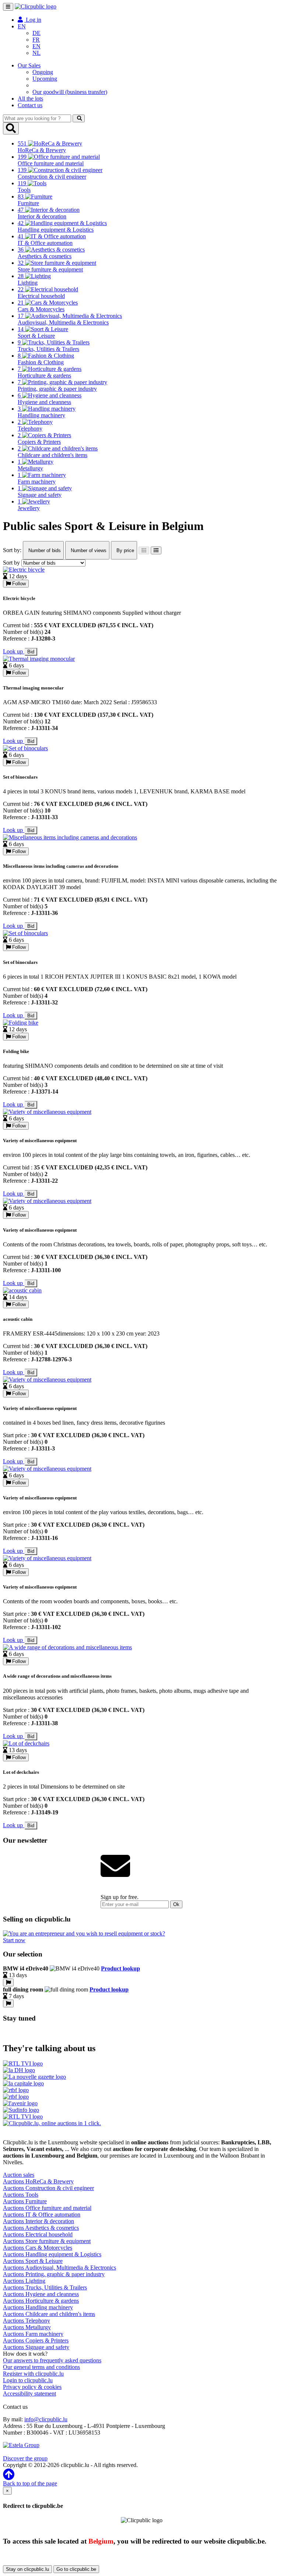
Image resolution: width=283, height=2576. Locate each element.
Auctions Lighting (24, 2281)
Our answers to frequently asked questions (52, 2360)
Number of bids (44, 550)
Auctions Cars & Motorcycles (38, 2248)
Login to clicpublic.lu (28, 2380)
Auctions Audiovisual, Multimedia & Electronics (60, 2268)
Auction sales (19, 2175)
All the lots (30, 99)
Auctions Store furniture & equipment (47, 2241)
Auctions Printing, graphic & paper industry (54, 2274)
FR (36, 40)
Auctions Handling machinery (38, 2307)
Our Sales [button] (29, 65)
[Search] (79, 118)
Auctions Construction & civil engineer (48, 2188)
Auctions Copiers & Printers (36, 2340)
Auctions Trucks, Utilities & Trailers (45, 2287)
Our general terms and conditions (41, 2367)
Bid (31, 652)
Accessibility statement (29, 2393)
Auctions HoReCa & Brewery (38, 2181)
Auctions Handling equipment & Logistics (52, 2254)
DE (36, 33)
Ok (176, 1904)
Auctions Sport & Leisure (33, 2261)
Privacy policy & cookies (32, 2387)
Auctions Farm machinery (33, 2334)
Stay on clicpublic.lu (27, 2569)
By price (125, 550)
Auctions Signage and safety (36, 2347)
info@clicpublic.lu (46, 2419)
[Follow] (8, 1982)
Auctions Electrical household (38, 2234)
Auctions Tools (21, 2195)
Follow (18, 584)
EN (36, 46)
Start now (14, 1940)
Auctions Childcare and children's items (49, 2314)
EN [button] (22, 26)
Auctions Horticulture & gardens (41, 2301)
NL (36, 53)
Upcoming (45, 79)
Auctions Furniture (25, 2201)
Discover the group (25, 2458)
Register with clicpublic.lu (33, 2374)
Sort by (11, 563)
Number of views (88, 550)
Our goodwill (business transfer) (70, 92)
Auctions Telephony (27, 2321)
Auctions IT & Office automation (42, 2214)
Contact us (30, 105)
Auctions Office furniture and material (47, 2208)
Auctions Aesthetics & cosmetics (41, 2228)
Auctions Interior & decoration (39, 2221)
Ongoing (43, 72)
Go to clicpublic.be (76, 2569)
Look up (14, 651)
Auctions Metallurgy (27, 2327)
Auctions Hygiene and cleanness (41, 2294)
